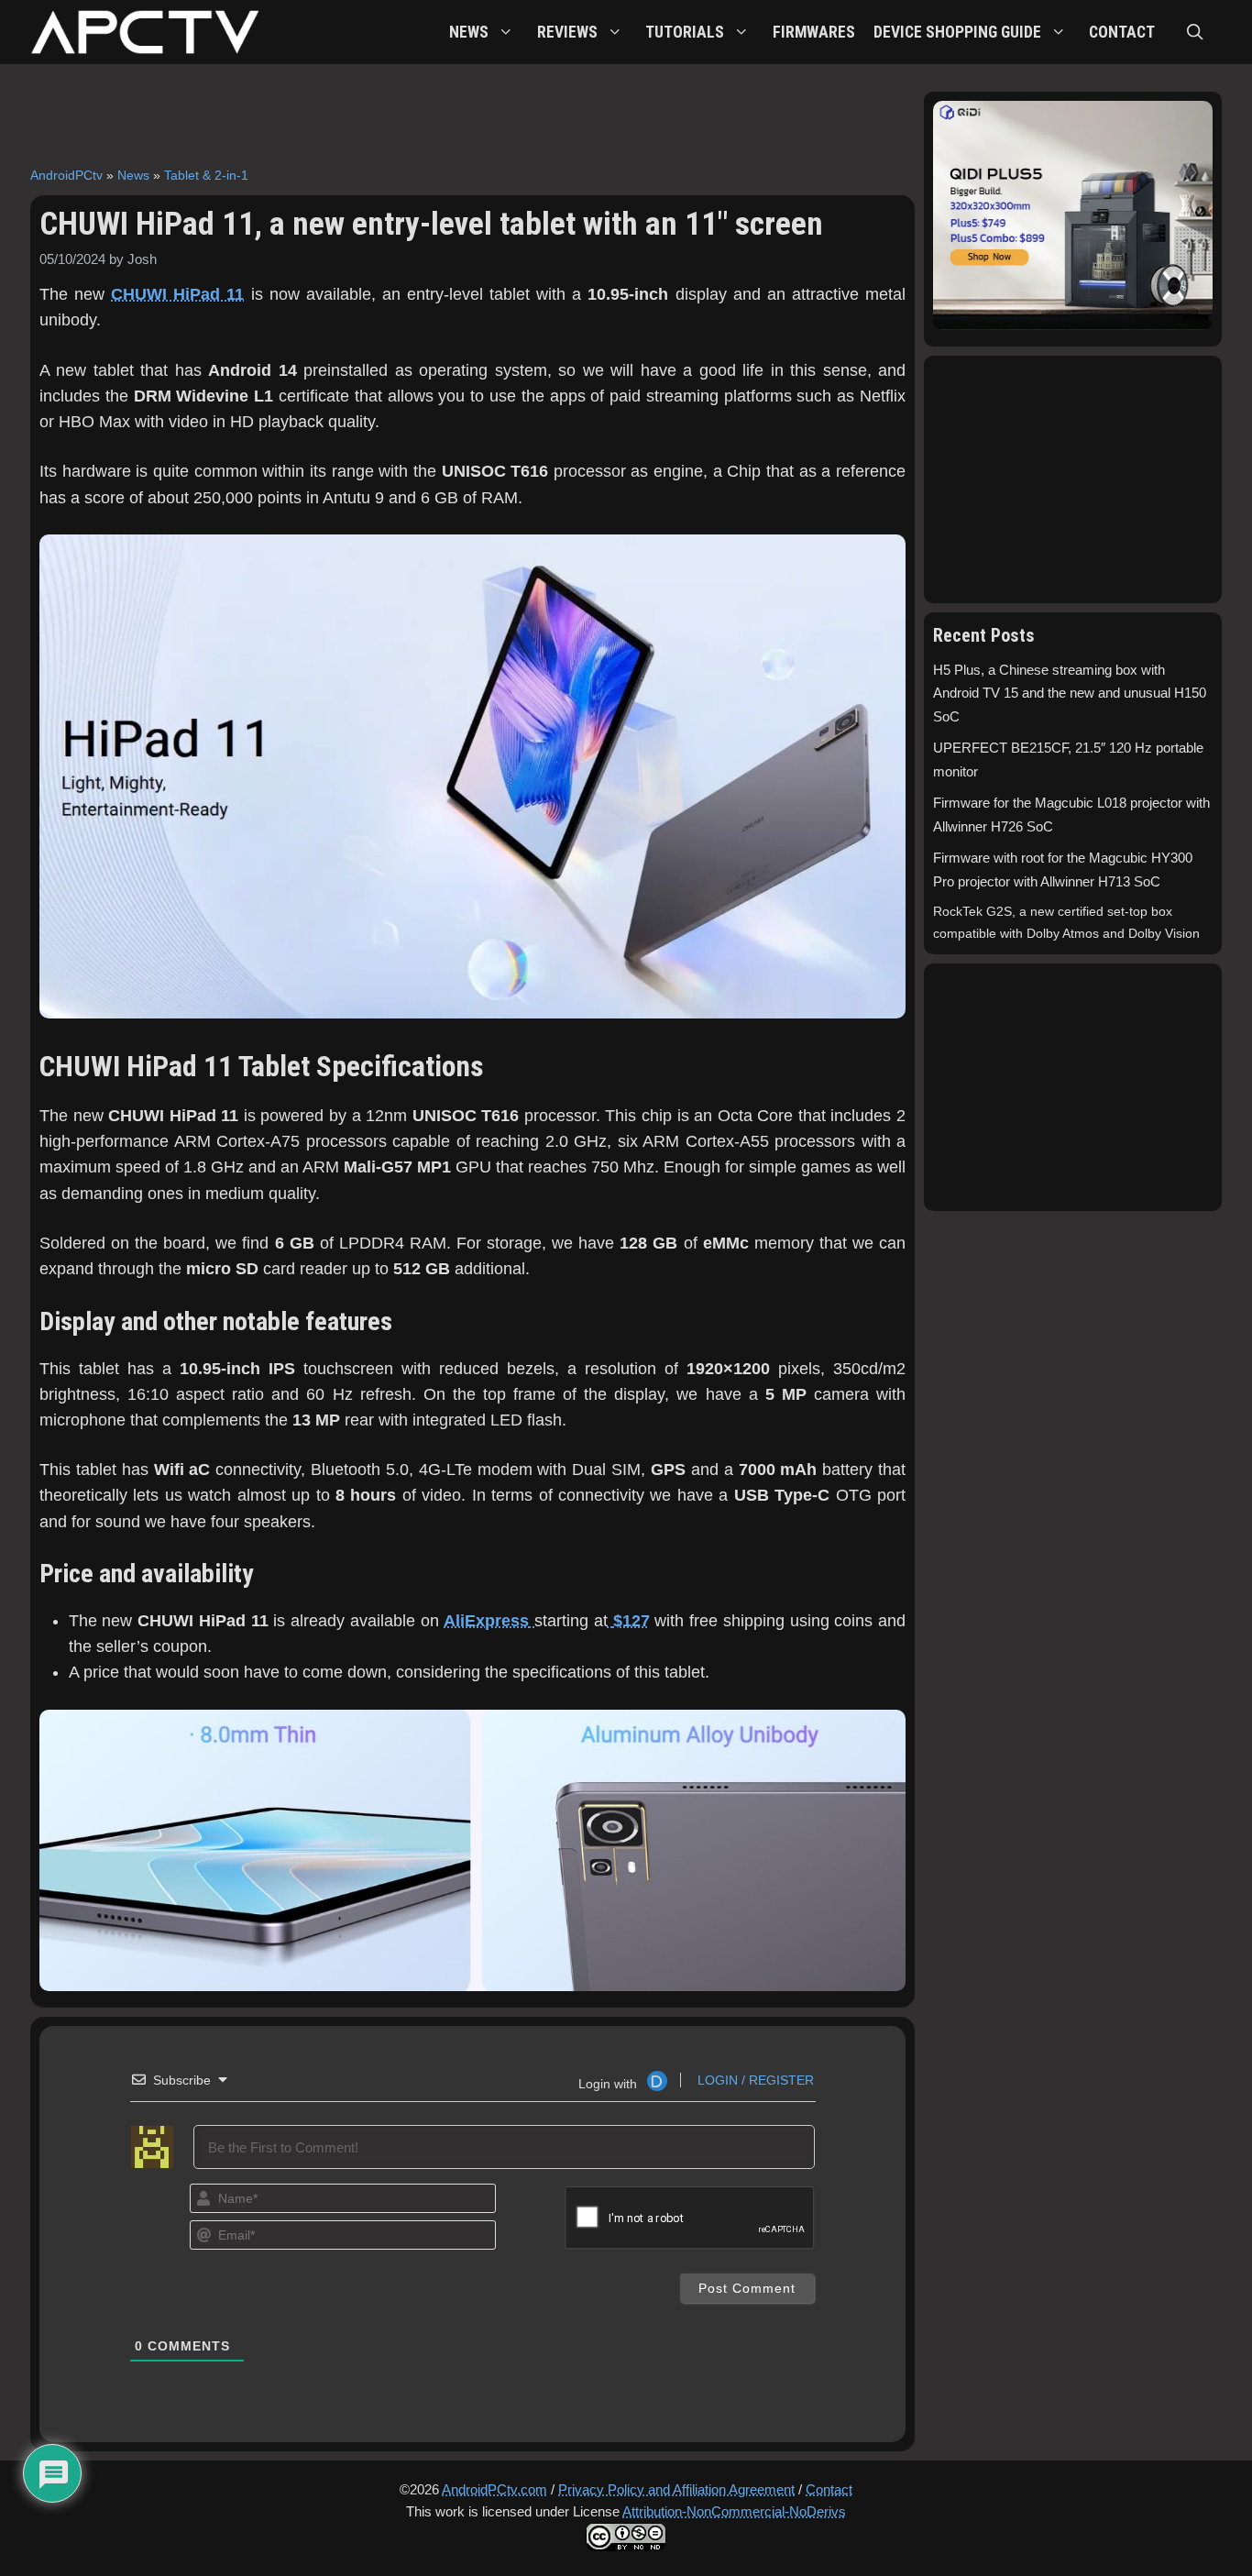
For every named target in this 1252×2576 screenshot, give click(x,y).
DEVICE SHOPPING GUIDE (957, 32)
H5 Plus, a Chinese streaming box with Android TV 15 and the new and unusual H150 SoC (1070, 694)
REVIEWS (567, 32)
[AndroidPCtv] (145, 32)
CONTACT (1122, 32)
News (133, 175)
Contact (829, 2489)
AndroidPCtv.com (494, 2489)
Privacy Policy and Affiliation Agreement (676, 2489)
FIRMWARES (814, 32)
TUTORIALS (685, 32)
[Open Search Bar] (1195, 32)
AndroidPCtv (66, 175)
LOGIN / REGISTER (754, 2080)
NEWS (469, 32)
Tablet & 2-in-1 (206, 175)
